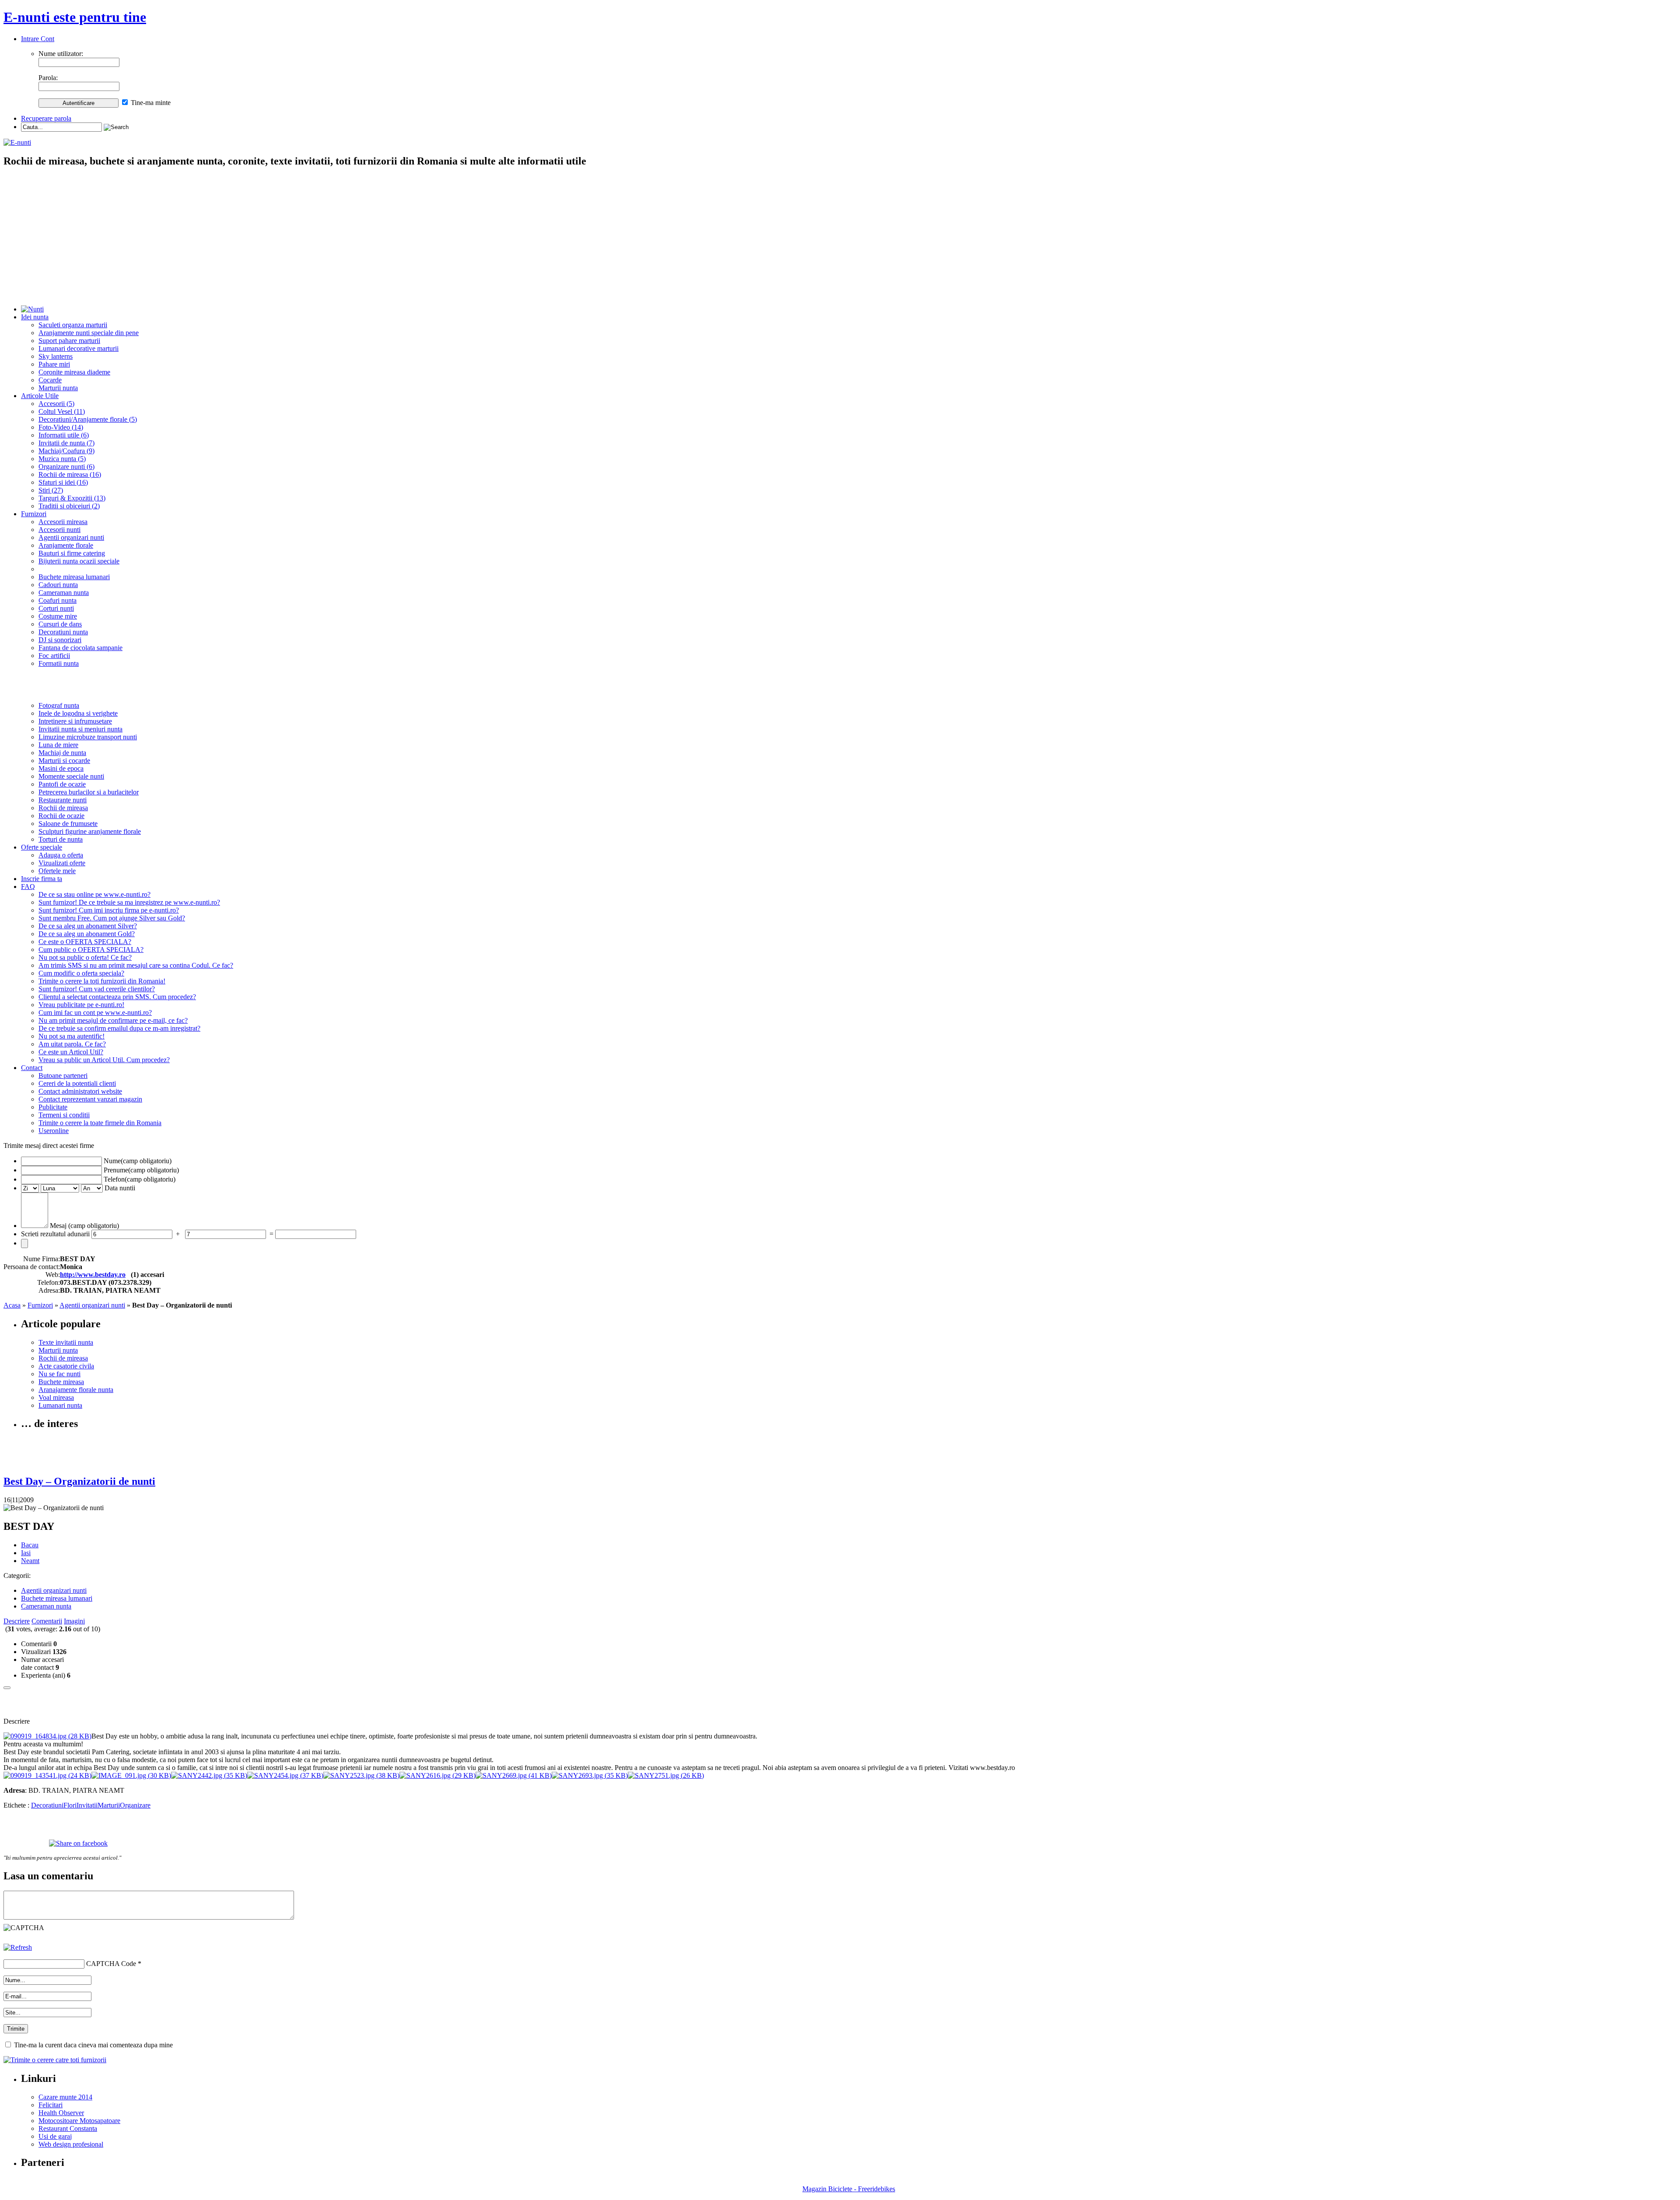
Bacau (30, 1545)
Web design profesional (71, 2144)
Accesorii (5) (56, 404)
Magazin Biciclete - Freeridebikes (849, 2189)
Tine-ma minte (151, 103)
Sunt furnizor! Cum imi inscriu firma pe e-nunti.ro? (109, 910)
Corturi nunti (56, 608)
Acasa (12, 1305)
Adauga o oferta (61, 855)
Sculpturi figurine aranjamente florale (90, 831)
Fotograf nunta (59, 705)
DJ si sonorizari (60, 640)
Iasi (26, 1553)
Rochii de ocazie (61, 816)
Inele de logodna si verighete (78, 713)
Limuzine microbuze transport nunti (88, 737)
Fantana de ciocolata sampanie (80, 648)
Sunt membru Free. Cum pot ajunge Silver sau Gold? (112, 918)
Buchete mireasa (61, 1382)
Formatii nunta (59, 663)
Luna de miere (58, 745)
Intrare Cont (38, 39)
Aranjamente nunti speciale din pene (89, 333)
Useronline (54, 1131)
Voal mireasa (56, 1397)
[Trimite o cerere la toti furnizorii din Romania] (55, 2060)
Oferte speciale (42, 847)
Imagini (74, 1621)
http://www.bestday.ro (93, 1275)
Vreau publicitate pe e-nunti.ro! (81, 1005)
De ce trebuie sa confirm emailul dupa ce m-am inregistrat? (119, 1028)
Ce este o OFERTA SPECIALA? (85, 942)
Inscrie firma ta (42, 879)
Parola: (48, 78)
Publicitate (53, 1107)
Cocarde (50, 380)
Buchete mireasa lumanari (74, 577)
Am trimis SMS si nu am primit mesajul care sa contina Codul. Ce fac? (136, 965)
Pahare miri (54, 364)
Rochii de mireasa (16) (70, 474)
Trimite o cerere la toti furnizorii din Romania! (102, 981)
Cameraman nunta (64, 593)
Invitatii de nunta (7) (66, 443)
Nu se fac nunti (59, 1374)
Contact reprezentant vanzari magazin (90, 1099)
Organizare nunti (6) (66, 467)
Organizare (135, 1805)
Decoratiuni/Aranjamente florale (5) (88, 419)
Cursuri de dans (60, 624)
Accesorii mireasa (63, 522)
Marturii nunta (58, 388)
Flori (70, 1805)
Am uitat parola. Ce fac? (72, 1044)
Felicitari (51, 2105)
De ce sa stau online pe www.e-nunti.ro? (94, 894)
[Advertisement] (840, 237)
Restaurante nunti (63, 800)
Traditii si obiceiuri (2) (69, 506)
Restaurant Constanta (68, 2128)
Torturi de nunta (61, 839)
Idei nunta (35, 317)
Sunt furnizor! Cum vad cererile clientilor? (97, 989)
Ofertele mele (57, 871)
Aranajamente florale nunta (76, 1390)
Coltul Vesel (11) (62, 411)
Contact (32, 1068)
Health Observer (61, 2113)
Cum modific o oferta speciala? (81, 973)
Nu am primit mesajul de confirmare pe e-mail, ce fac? (113, 1020)
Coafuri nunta (58, 600)
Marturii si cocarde (64, 761)
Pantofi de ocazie (62, 784)
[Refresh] (18, 1947)
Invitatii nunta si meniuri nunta (80, 729)
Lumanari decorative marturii (79, 348)
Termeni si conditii (64, 1115)
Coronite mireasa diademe (74, 372)
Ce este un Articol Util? (71, 1052)
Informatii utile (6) (64, 435)
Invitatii (87, 1805)
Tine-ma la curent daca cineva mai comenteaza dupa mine (93, 2045)
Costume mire (58, 616)
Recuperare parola (46, 118)
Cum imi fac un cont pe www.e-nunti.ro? (95, 1013)
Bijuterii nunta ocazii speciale (79, 561)
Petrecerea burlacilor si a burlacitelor (89, 792)
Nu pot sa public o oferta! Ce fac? (85, 957)
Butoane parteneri (63, 1076)
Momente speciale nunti (71, 776)
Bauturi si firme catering (72, 553)
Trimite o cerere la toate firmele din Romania (100, 1123)
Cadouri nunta (58, 585)
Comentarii (47, 1621)
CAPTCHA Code (111, 1964)
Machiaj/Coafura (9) (66, 451)
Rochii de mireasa (63, 808)
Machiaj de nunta (62, 753)
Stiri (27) (51, 490)
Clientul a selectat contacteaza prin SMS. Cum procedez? (117, 997)
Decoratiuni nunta (63, 632)
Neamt (30, 1561)
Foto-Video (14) (61, 427)
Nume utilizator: (61, 54)
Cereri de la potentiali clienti (77, 1083)
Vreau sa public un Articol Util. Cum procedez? (104, 1060)
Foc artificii (54, 656)
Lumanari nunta (60, 1405)
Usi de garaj (55, 2136)
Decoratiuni (47, 1805)
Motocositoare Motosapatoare (79, 2121)
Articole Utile (40, 396)
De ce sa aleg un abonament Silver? (88, 926)
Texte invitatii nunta (66, 1342)
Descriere (17, 1621)
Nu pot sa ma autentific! (72, 1036)
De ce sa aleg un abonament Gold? (87, 934)
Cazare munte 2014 (65, 2097)
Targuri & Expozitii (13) (72, 498)
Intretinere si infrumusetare (75, 721)
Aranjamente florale (66, 545)
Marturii (109, 1805)
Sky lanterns (56, 356)
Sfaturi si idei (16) (63, 482)
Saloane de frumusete (68, 824)
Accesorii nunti (59, 530)
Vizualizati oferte (62, 863)
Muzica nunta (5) (62, 459)
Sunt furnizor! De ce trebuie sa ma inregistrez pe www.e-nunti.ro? (129, 902)
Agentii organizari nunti (71, 537)
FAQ (28, 887)
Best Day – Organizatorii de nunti (79, 1481)
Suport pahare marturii (69, 341)
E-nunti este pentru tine (75, 17)
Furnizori (34, 514)
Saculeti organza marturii (73, 325)
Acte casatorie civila (66, 1366)
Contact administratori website (80, 1091)
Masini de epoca (61, 768)
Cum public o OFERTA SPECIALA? (91, 950)
